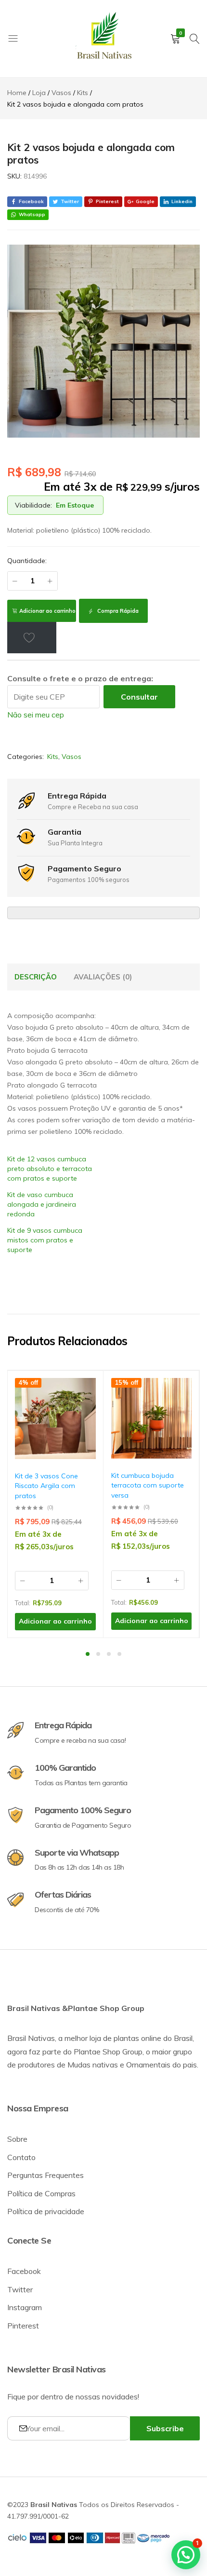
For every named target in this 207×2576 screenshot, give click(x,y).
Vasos (71, 757)
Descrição (36, 977)
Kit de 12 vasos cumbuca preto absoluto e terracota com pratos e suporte (50, 1169)
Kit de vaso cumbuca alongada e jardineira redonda (42, 1204)
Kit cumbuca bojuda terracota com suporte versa (148, 1485)
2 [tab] (98, 1654)
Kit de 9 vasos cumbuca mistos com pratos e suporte (45, 1240)
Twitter (20, 2289)
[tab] (36, 977)
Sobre (17, 2139)
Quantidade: (27, 561)
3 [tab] (109, 1654)
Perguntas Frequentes (45, 2175)
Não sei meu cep (36, 715)
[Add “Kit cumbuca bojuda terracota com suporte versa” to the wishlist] (180, 1392)
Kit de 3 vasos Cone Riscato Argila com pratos (46, 1486)
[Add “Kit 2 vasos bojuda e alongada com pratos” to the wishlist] (32, 637)
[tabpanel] (56, 1504)
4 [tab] (119, 1654)
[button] (84, 1417)
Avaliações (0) (103, 977)
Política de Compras (41, 2193)
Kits (53, 757)
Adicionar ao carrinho (47, 611)
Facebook (24, 2271)
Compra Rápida (117, 611)
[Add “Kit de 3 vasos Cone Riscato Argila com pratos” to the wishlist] (84, 1392)
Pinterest (23, 2326)
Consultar (139, 697)
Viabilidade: (33, 505)
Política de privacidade (46, 2211)
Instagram (25, 2307)
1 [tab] (88, 1654)
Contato (21, 2157)
